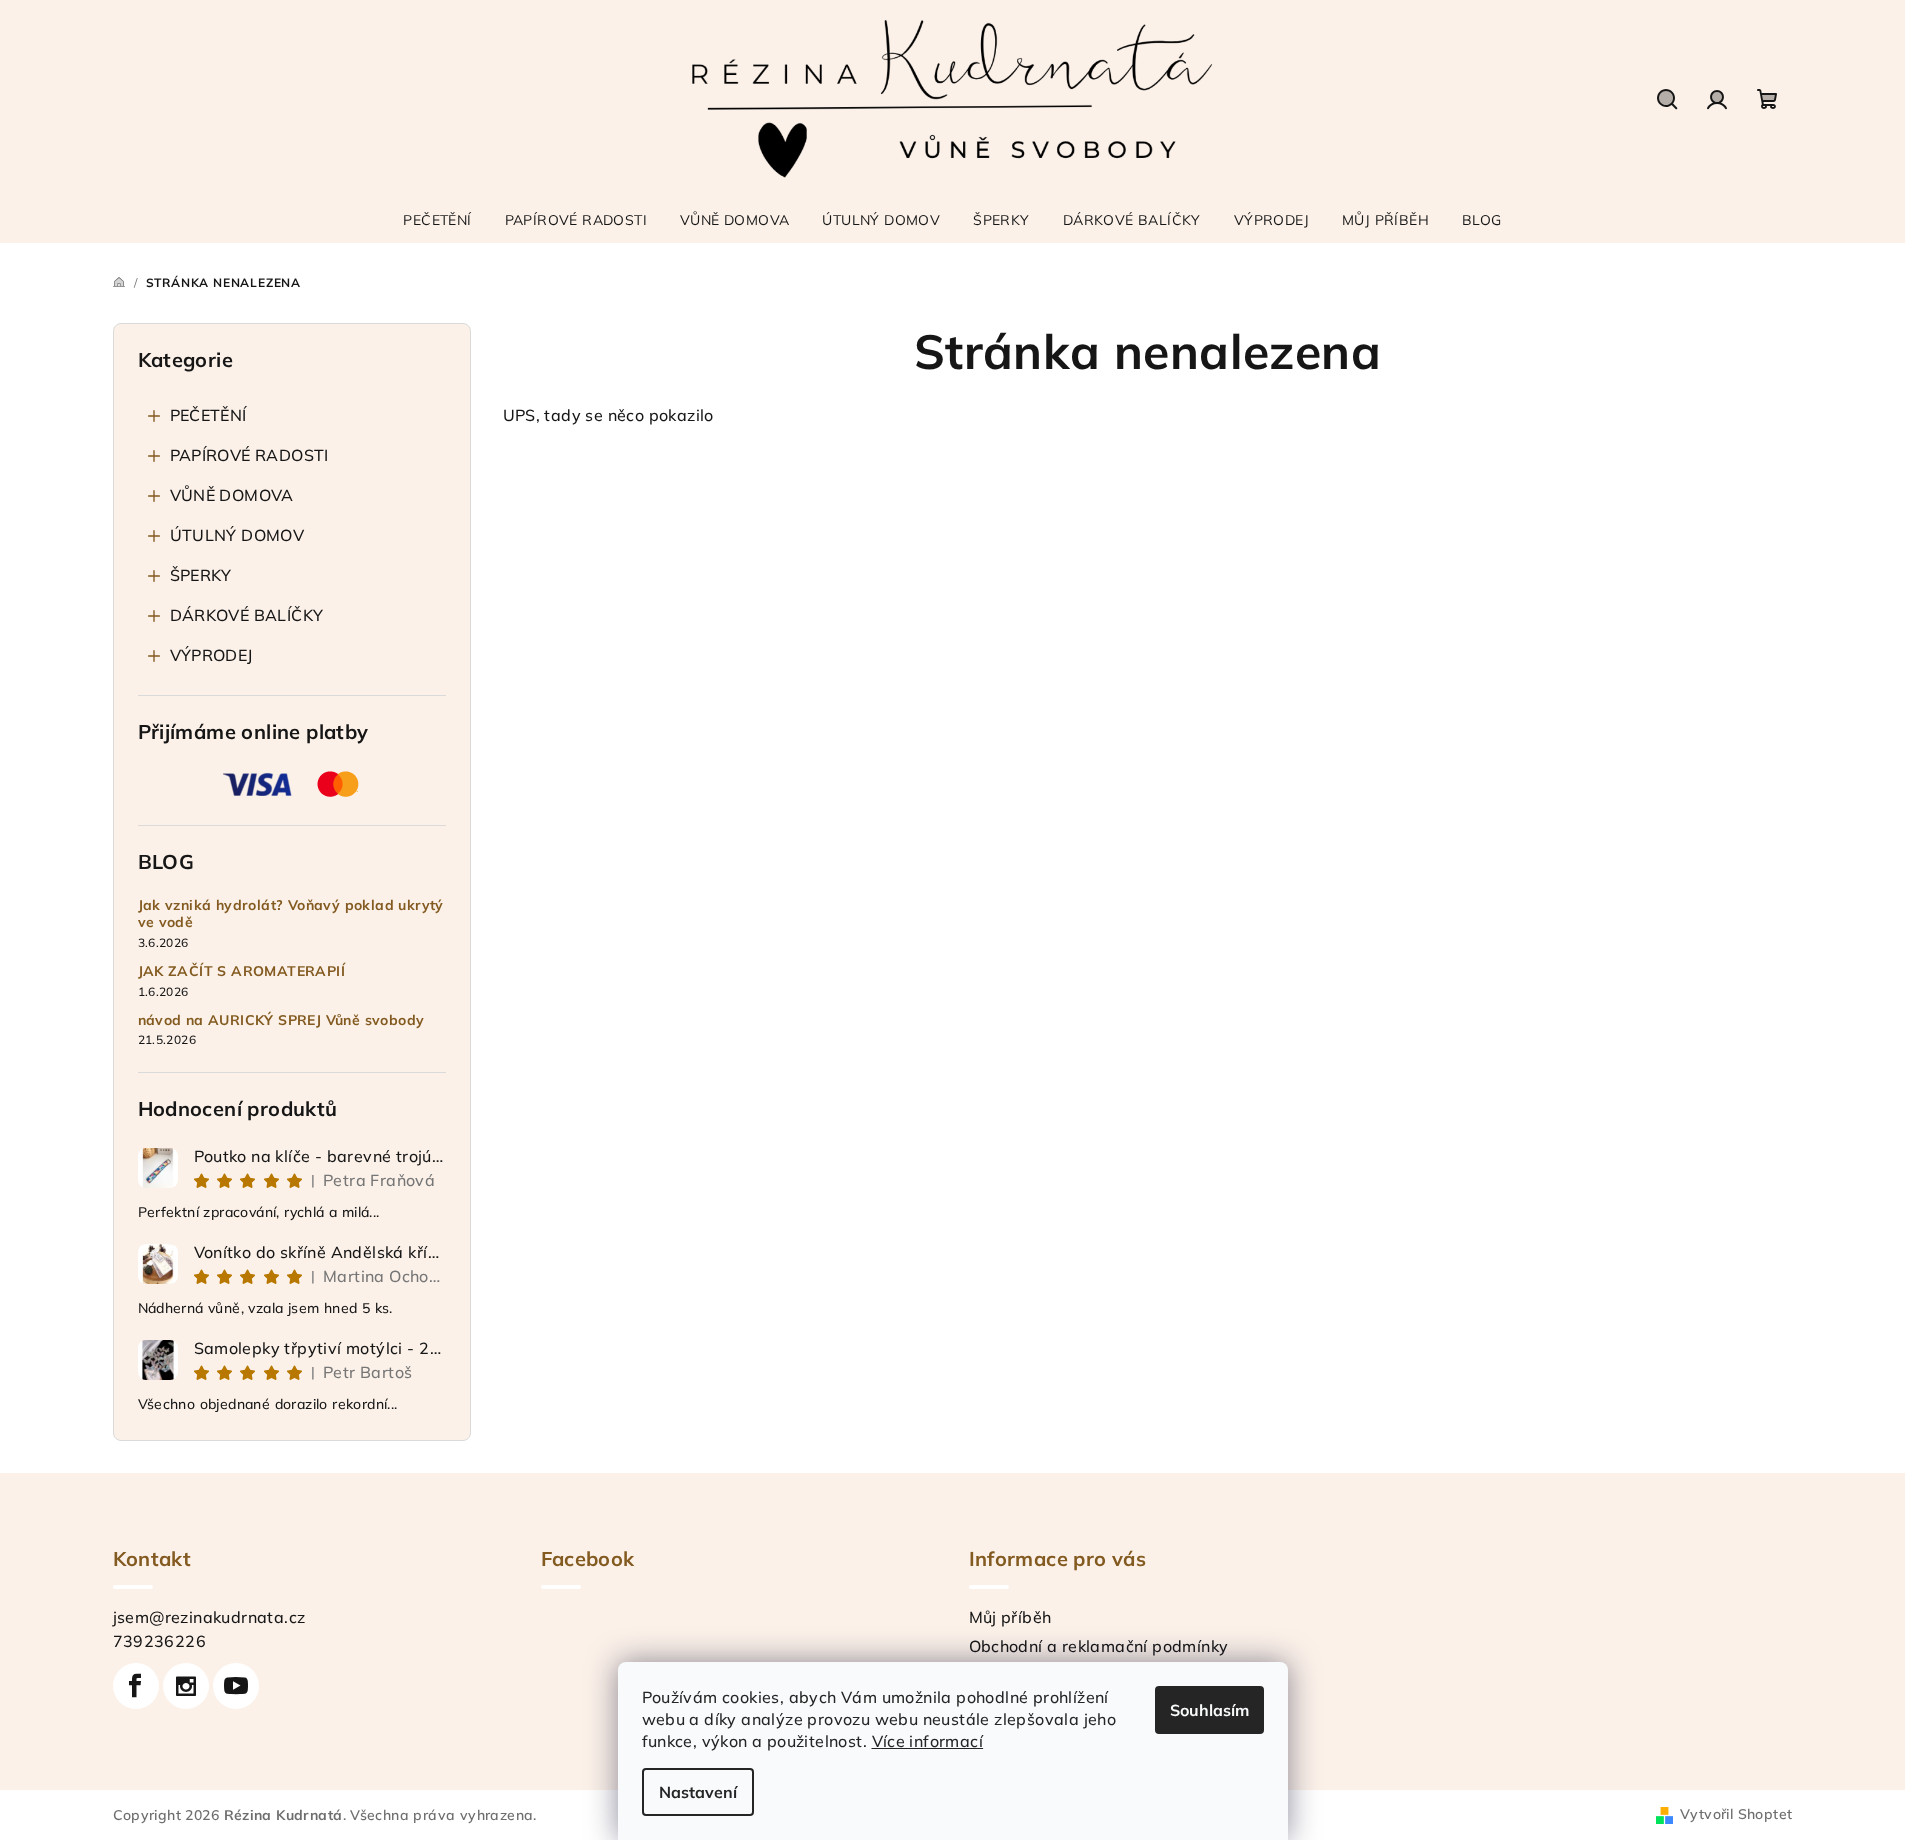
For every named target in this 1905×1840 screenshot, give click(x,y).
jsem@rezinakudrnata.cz (209, 1617)
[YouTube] (236, 1686)
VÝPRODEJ (211, 655)
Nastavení (698, 1792)
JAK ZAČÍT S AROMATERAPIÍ (242, 971)
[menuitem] (437, 220)
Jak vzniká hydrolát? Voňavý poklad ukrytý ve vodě (291, 914)
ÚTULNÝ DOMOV (237, 535)
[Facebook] (136, 1686)
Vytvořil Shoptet (1736, 1814)
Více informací (928, 1741)
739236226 (160, 1641)
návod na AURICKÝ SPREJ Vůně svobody (281, 1020)
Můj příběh (1010, 1617)
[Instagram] (186, 1686)
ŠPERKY (201, 575)
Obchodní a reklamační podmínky (1099, 1646)
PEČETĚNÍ (208, 415)
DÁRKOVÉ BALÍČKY (247, 615)
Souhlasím (1209, 1710)
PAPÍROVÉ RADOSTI (249, 455)
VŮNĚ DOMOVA (232, 495)
